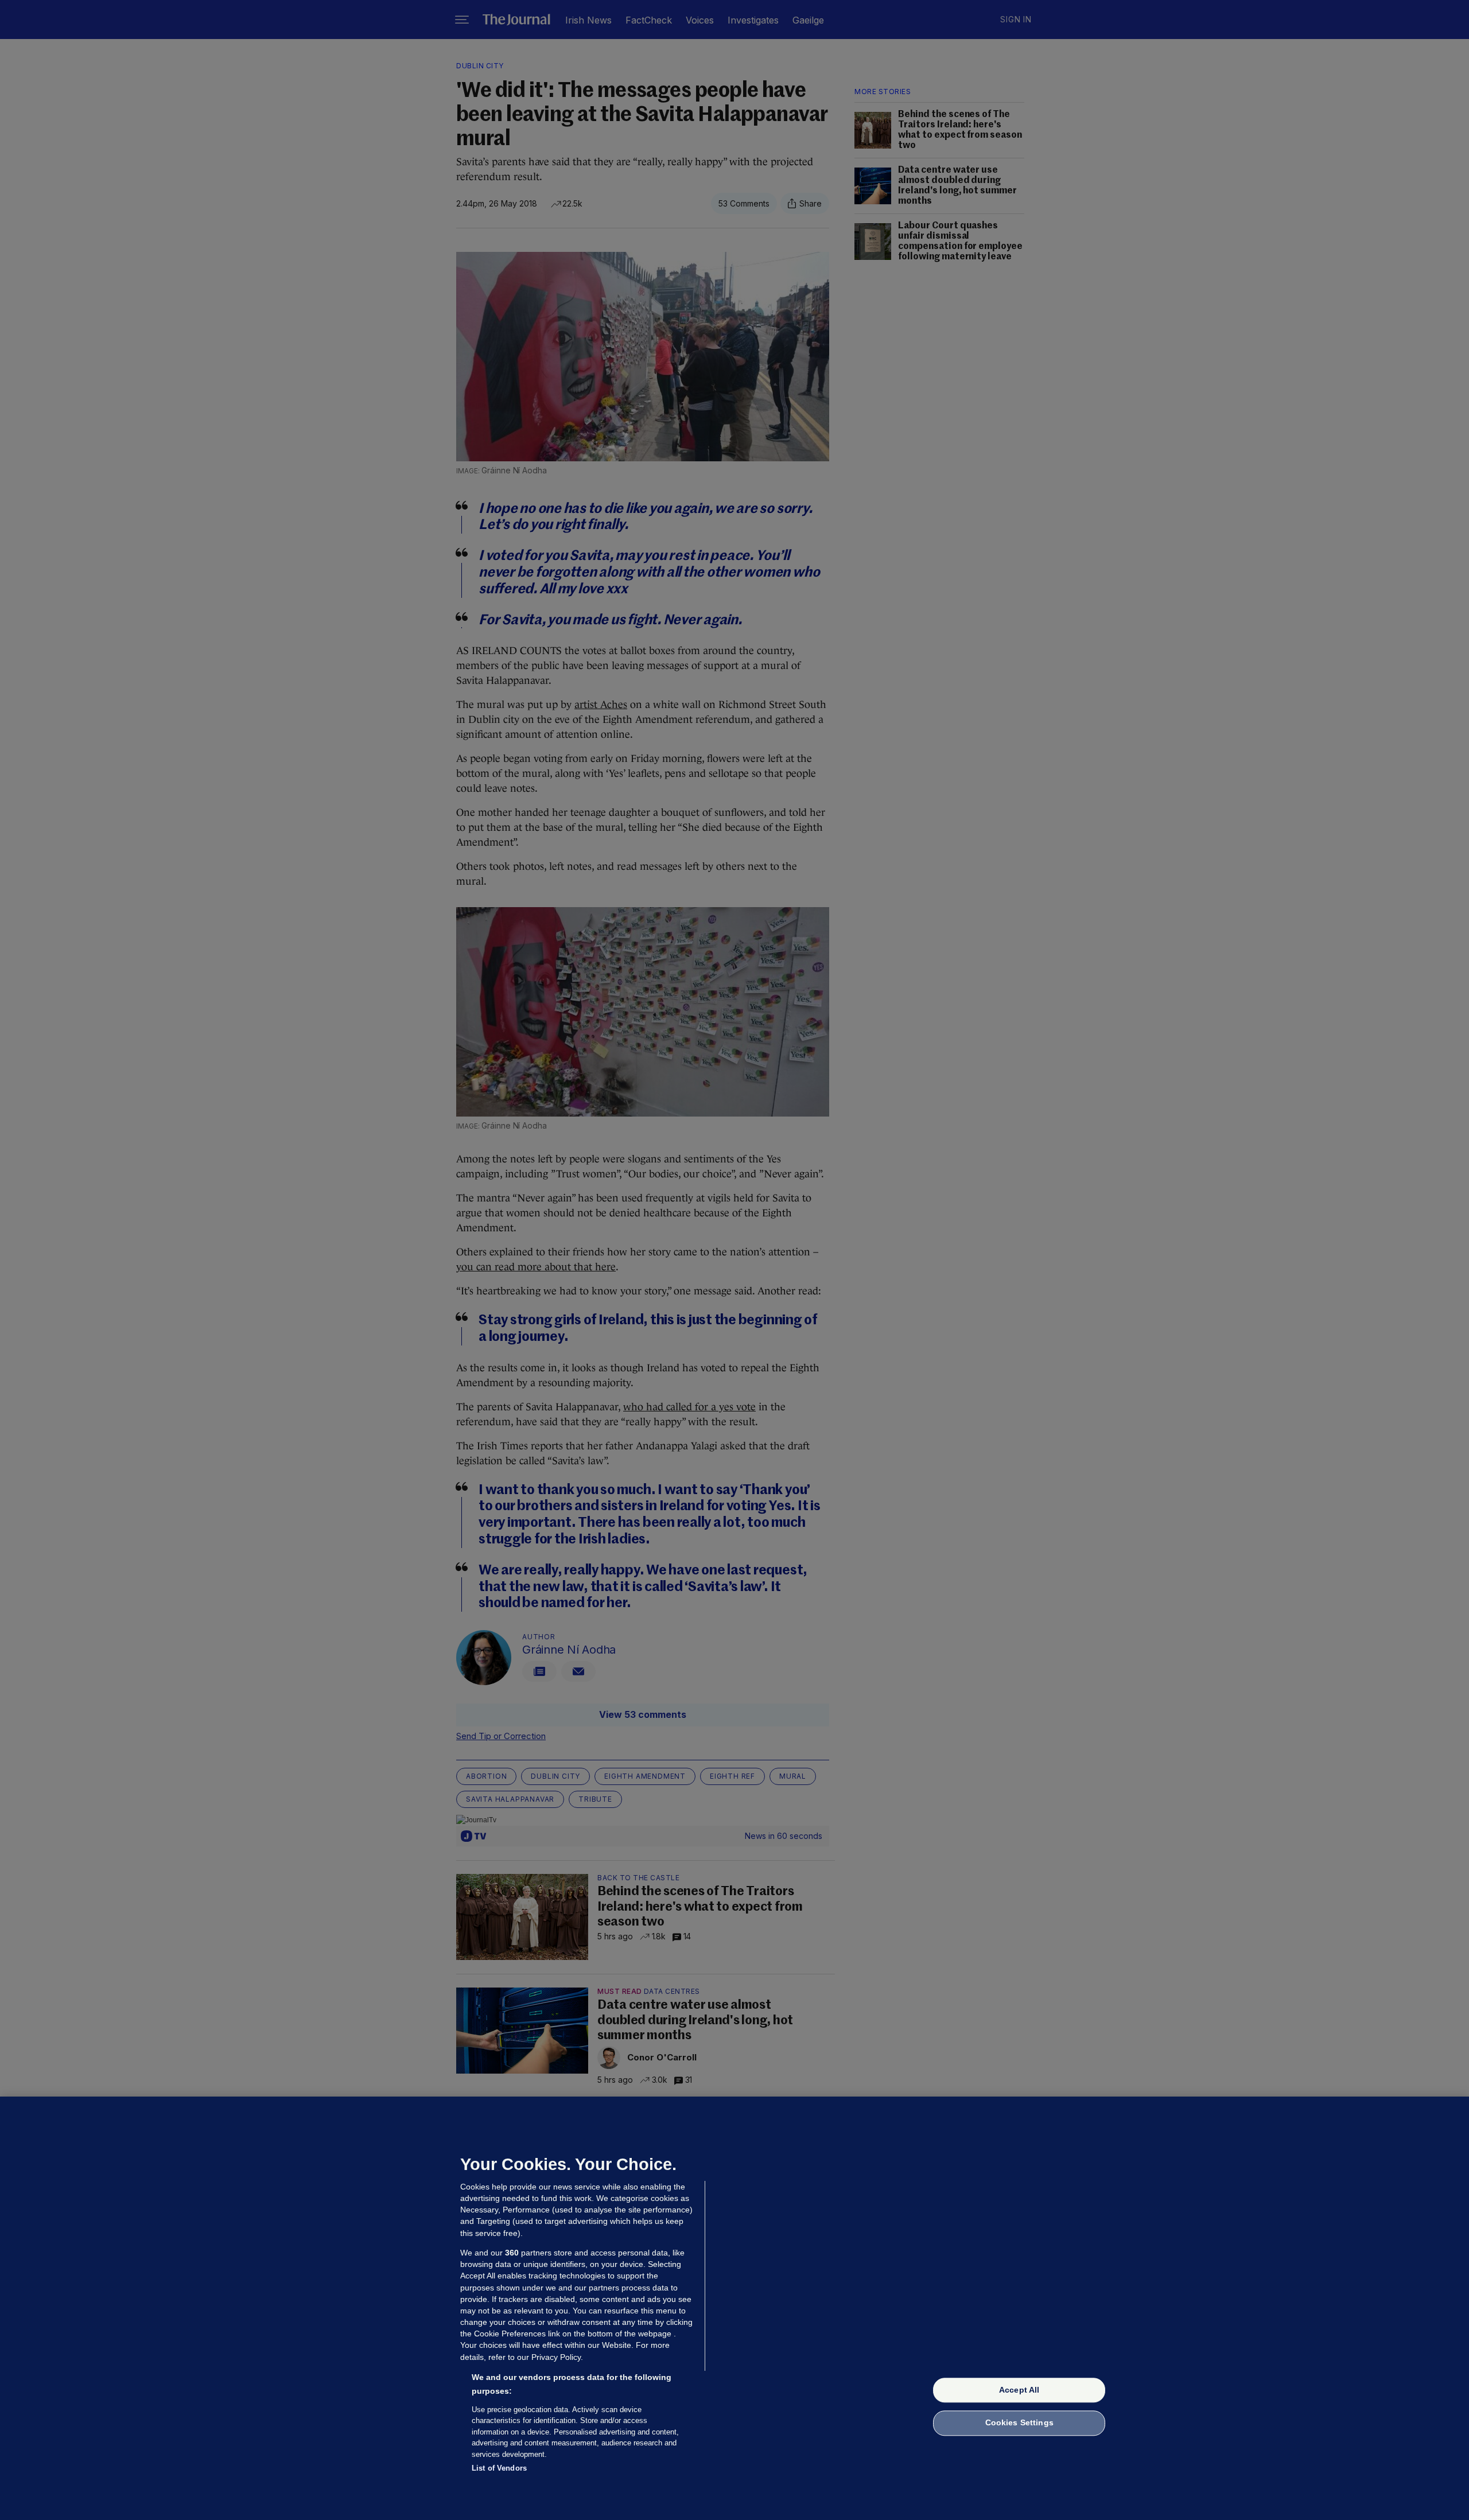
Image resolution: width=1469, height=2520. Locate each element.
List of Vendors (499, 2468)
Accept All (1019, 2390)
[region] (734, 2308)
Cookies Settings (1019, 2423)
